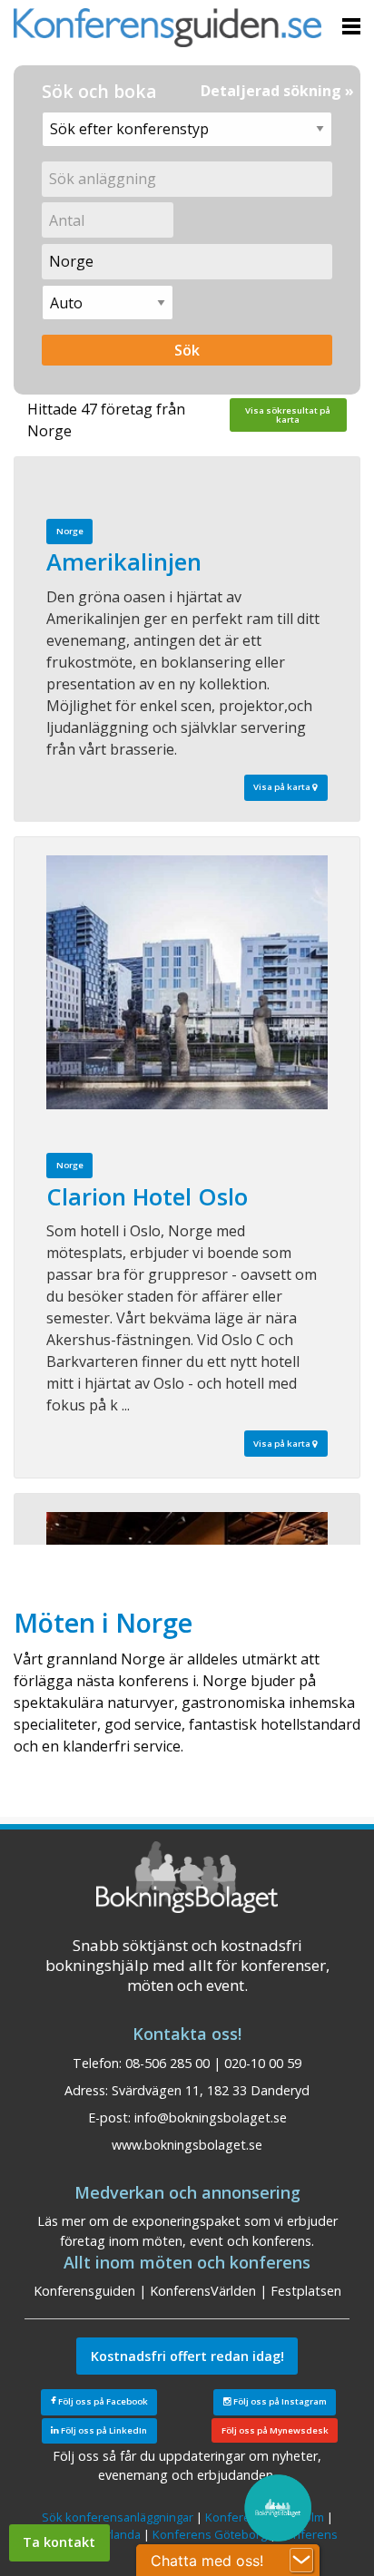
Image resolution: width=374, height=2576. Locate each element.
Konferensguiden (84, 2291)
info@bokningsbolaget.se (211, 2117)
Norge (70, 531)
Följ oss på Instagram (279, 2401)
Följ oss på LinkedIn (103, 2430)
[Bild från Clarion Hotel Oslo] (187, 982)
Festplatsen (306, 2291)
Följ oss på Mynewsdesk (275, 2430)
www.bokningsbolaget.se (187, 2145)
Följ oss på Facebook (102, 2401)
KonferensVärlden (203, 2291)
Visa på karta (283, 787)
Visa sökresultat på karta (288, 415)
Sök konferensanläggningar (118, 2517)
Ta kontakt (59, 2542)
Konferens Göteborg (210, 2534)
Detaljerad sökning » (277, 91)
